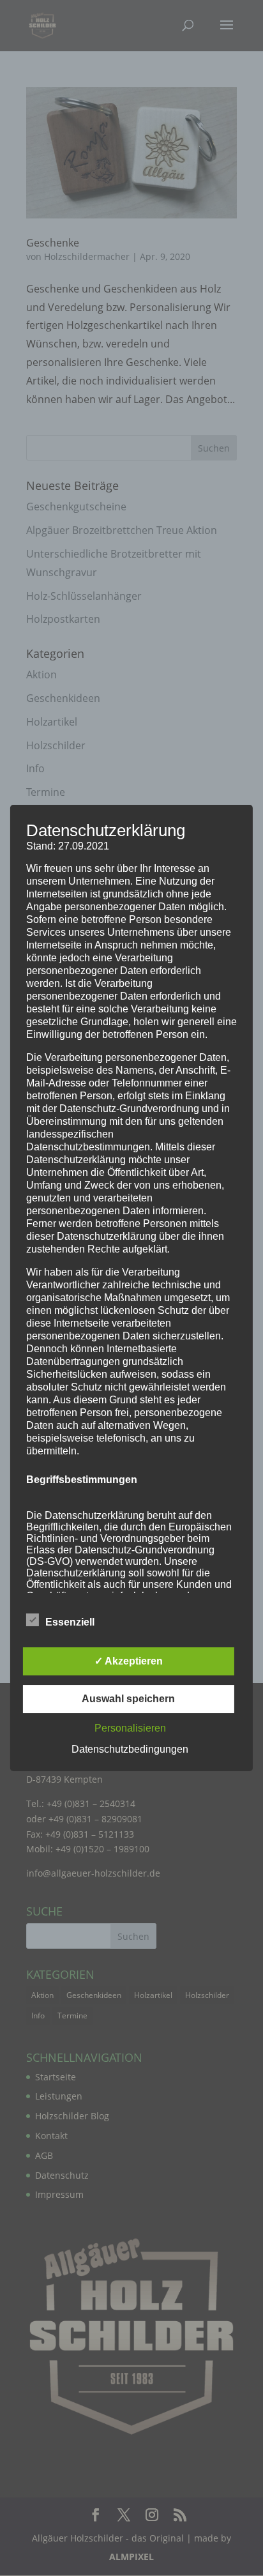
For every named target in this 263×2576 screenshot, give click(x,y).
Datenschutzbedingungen (130, 1749)
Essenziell (70, 1622)
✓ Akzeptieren (129, 1661)
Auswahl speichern (128, 1699)
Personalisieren (130, 1728)
